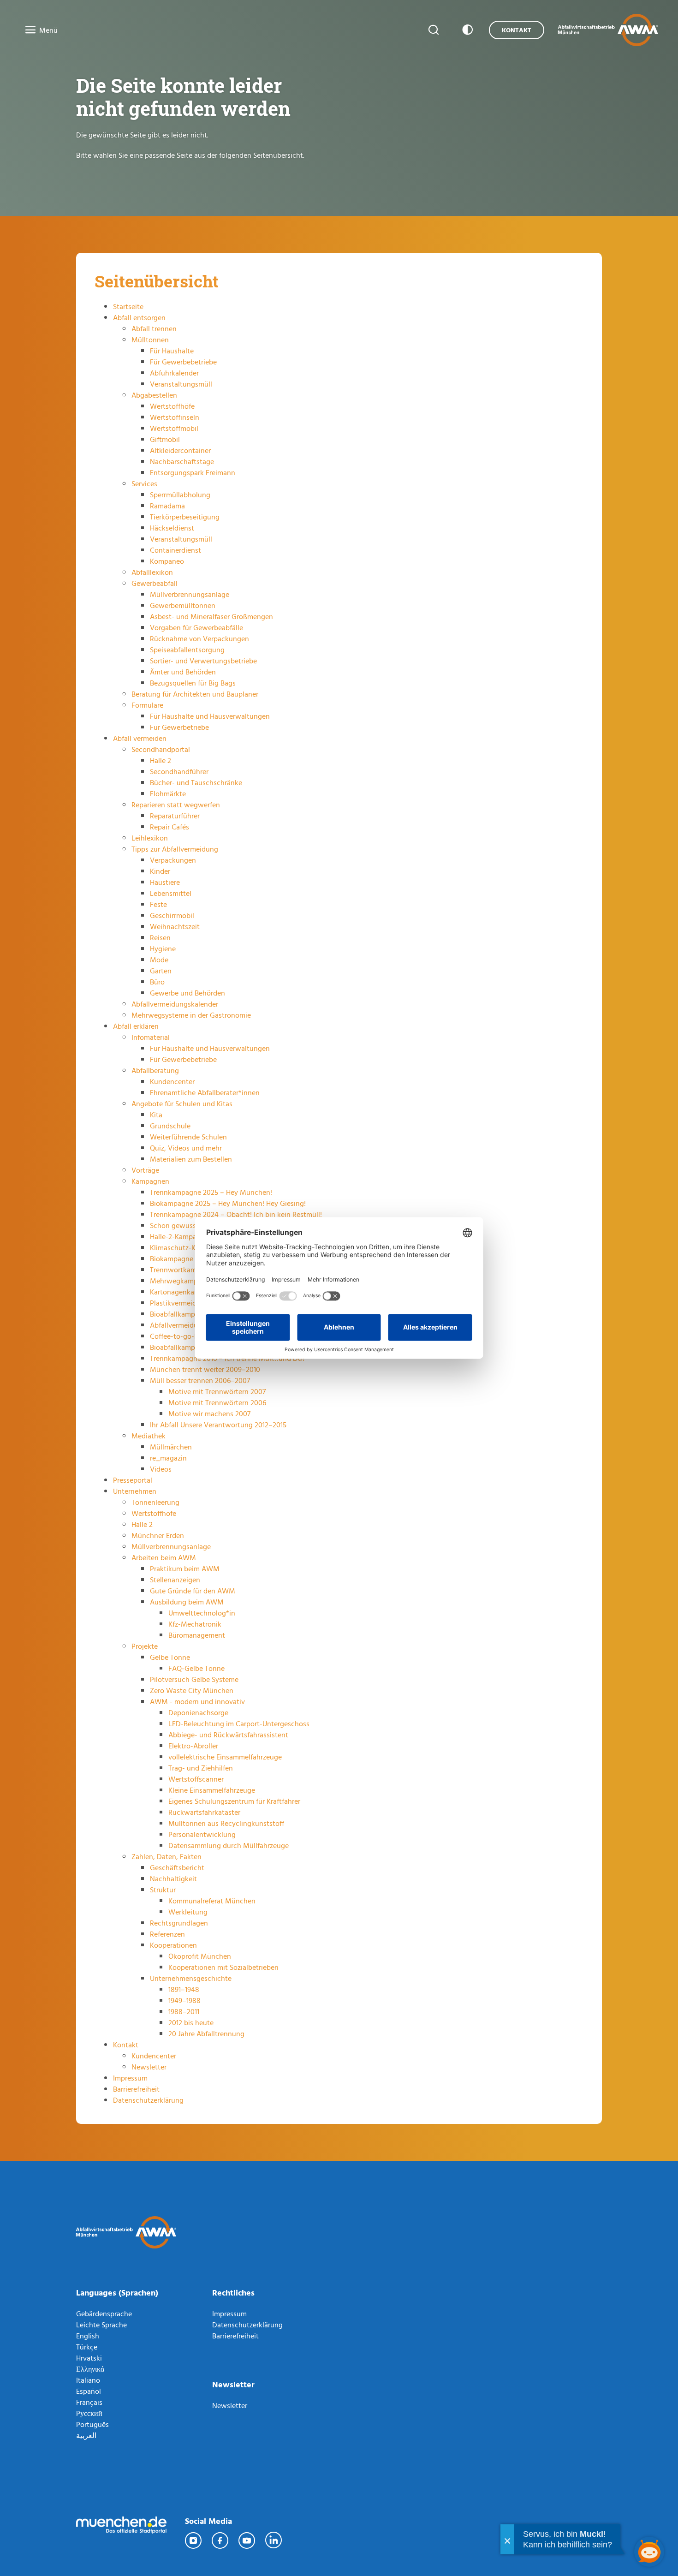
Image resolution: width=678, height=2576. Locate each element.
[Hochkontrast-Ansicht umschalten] (466, 30)
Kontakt (517, 30)
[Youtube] (247, 2540)
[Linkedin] (274, 2540)
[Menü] (28, 30)
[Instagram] (194, 2540)
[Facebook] (220, 2540)
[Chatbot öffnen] (649, 2552)
